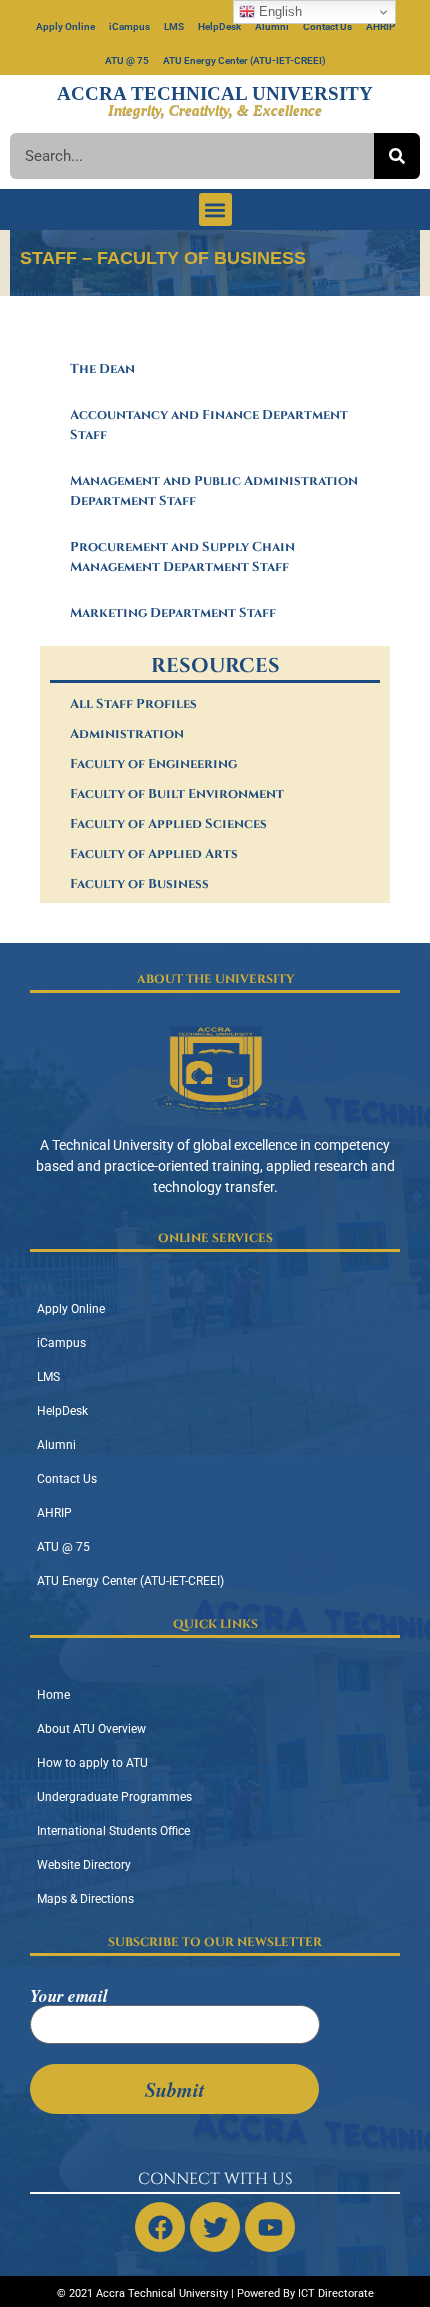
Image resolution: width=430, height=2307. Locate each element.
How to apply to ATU (92, 1763)
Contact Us (327, 26)
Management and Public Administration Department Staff (214, 491)
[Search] (397, 156)
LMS (174, 26)
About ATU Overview (91, 1729)
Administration (127, 734)
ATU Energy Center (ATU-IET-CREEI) (244, 60)
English (278, 11)
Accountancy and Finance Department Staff (209, 425)
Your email (69, 1998)
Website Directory (84, 1865)
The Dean (102, 369)
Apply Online (65, 26)
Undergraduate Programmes (114, 1797)
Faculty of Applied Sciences (168, 824)
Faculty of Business (139, 884)
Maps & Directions (85, 1899)
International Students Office (113, 1831)
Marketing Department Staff (173, 613)
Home (53, 1695)
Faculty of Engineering (153, 764)
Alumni (272, 26)
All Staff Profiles (133, 704)
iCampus (129, 26)
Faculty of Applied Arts (154, 854)
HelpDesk (219, 26)
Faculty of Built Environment (177, 794)
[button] (215, 209)
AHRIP (380, 26)
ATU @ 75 (127, 60)
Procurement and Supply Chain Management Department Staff (182, 557)
